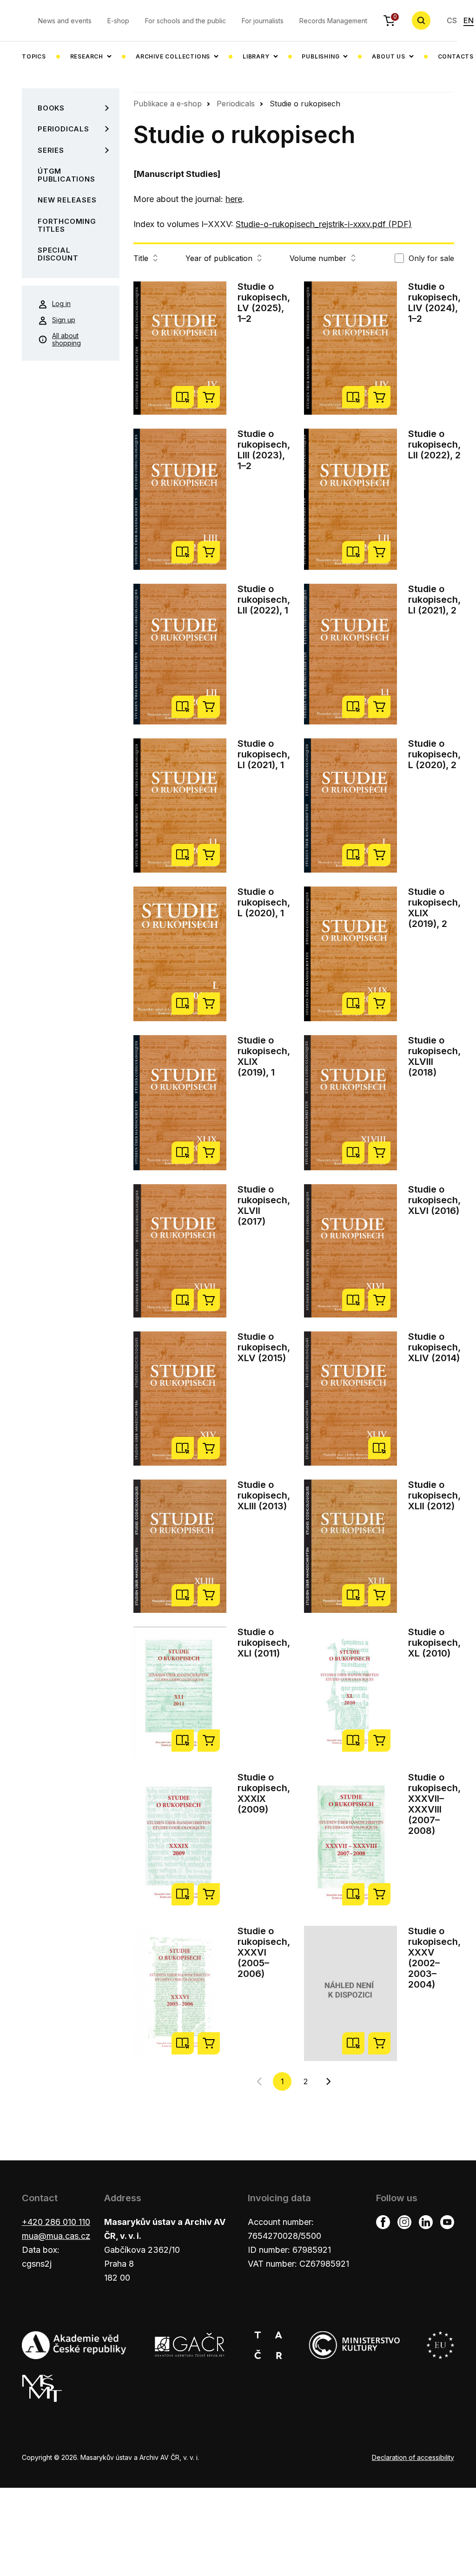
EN (469, 20)
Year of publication (219, 258)
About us (388, 56)
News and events (65, 21)
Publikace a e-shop (168, 104)
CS (452, 20)
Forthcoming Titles (67, 225)
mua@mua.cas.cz (56, 2236)
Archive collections (173, 56)
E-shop (118, 21)
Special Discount (58, 254)
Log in (61, 303)
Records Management (333, 21)
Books (51, 108)
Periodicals (63, 129)
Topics (34, 56)
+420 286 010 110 (56, 2222)
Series (51, 150)
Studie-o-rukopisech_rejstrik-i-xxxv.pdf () (324, 224)
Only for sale (431, 258)
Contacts (456, 56)
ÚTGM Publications (66, 175)
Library (256, 56)
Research (87, 56)
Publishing (321, 56)
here (234, 199)
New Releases (67, 200)
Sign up (64, 320)
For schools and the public (185, 21)
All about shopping (66, 339)
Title (141, 258)
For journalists (263, 21)
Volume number (318, 258)
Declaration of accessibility (413, 2457)
